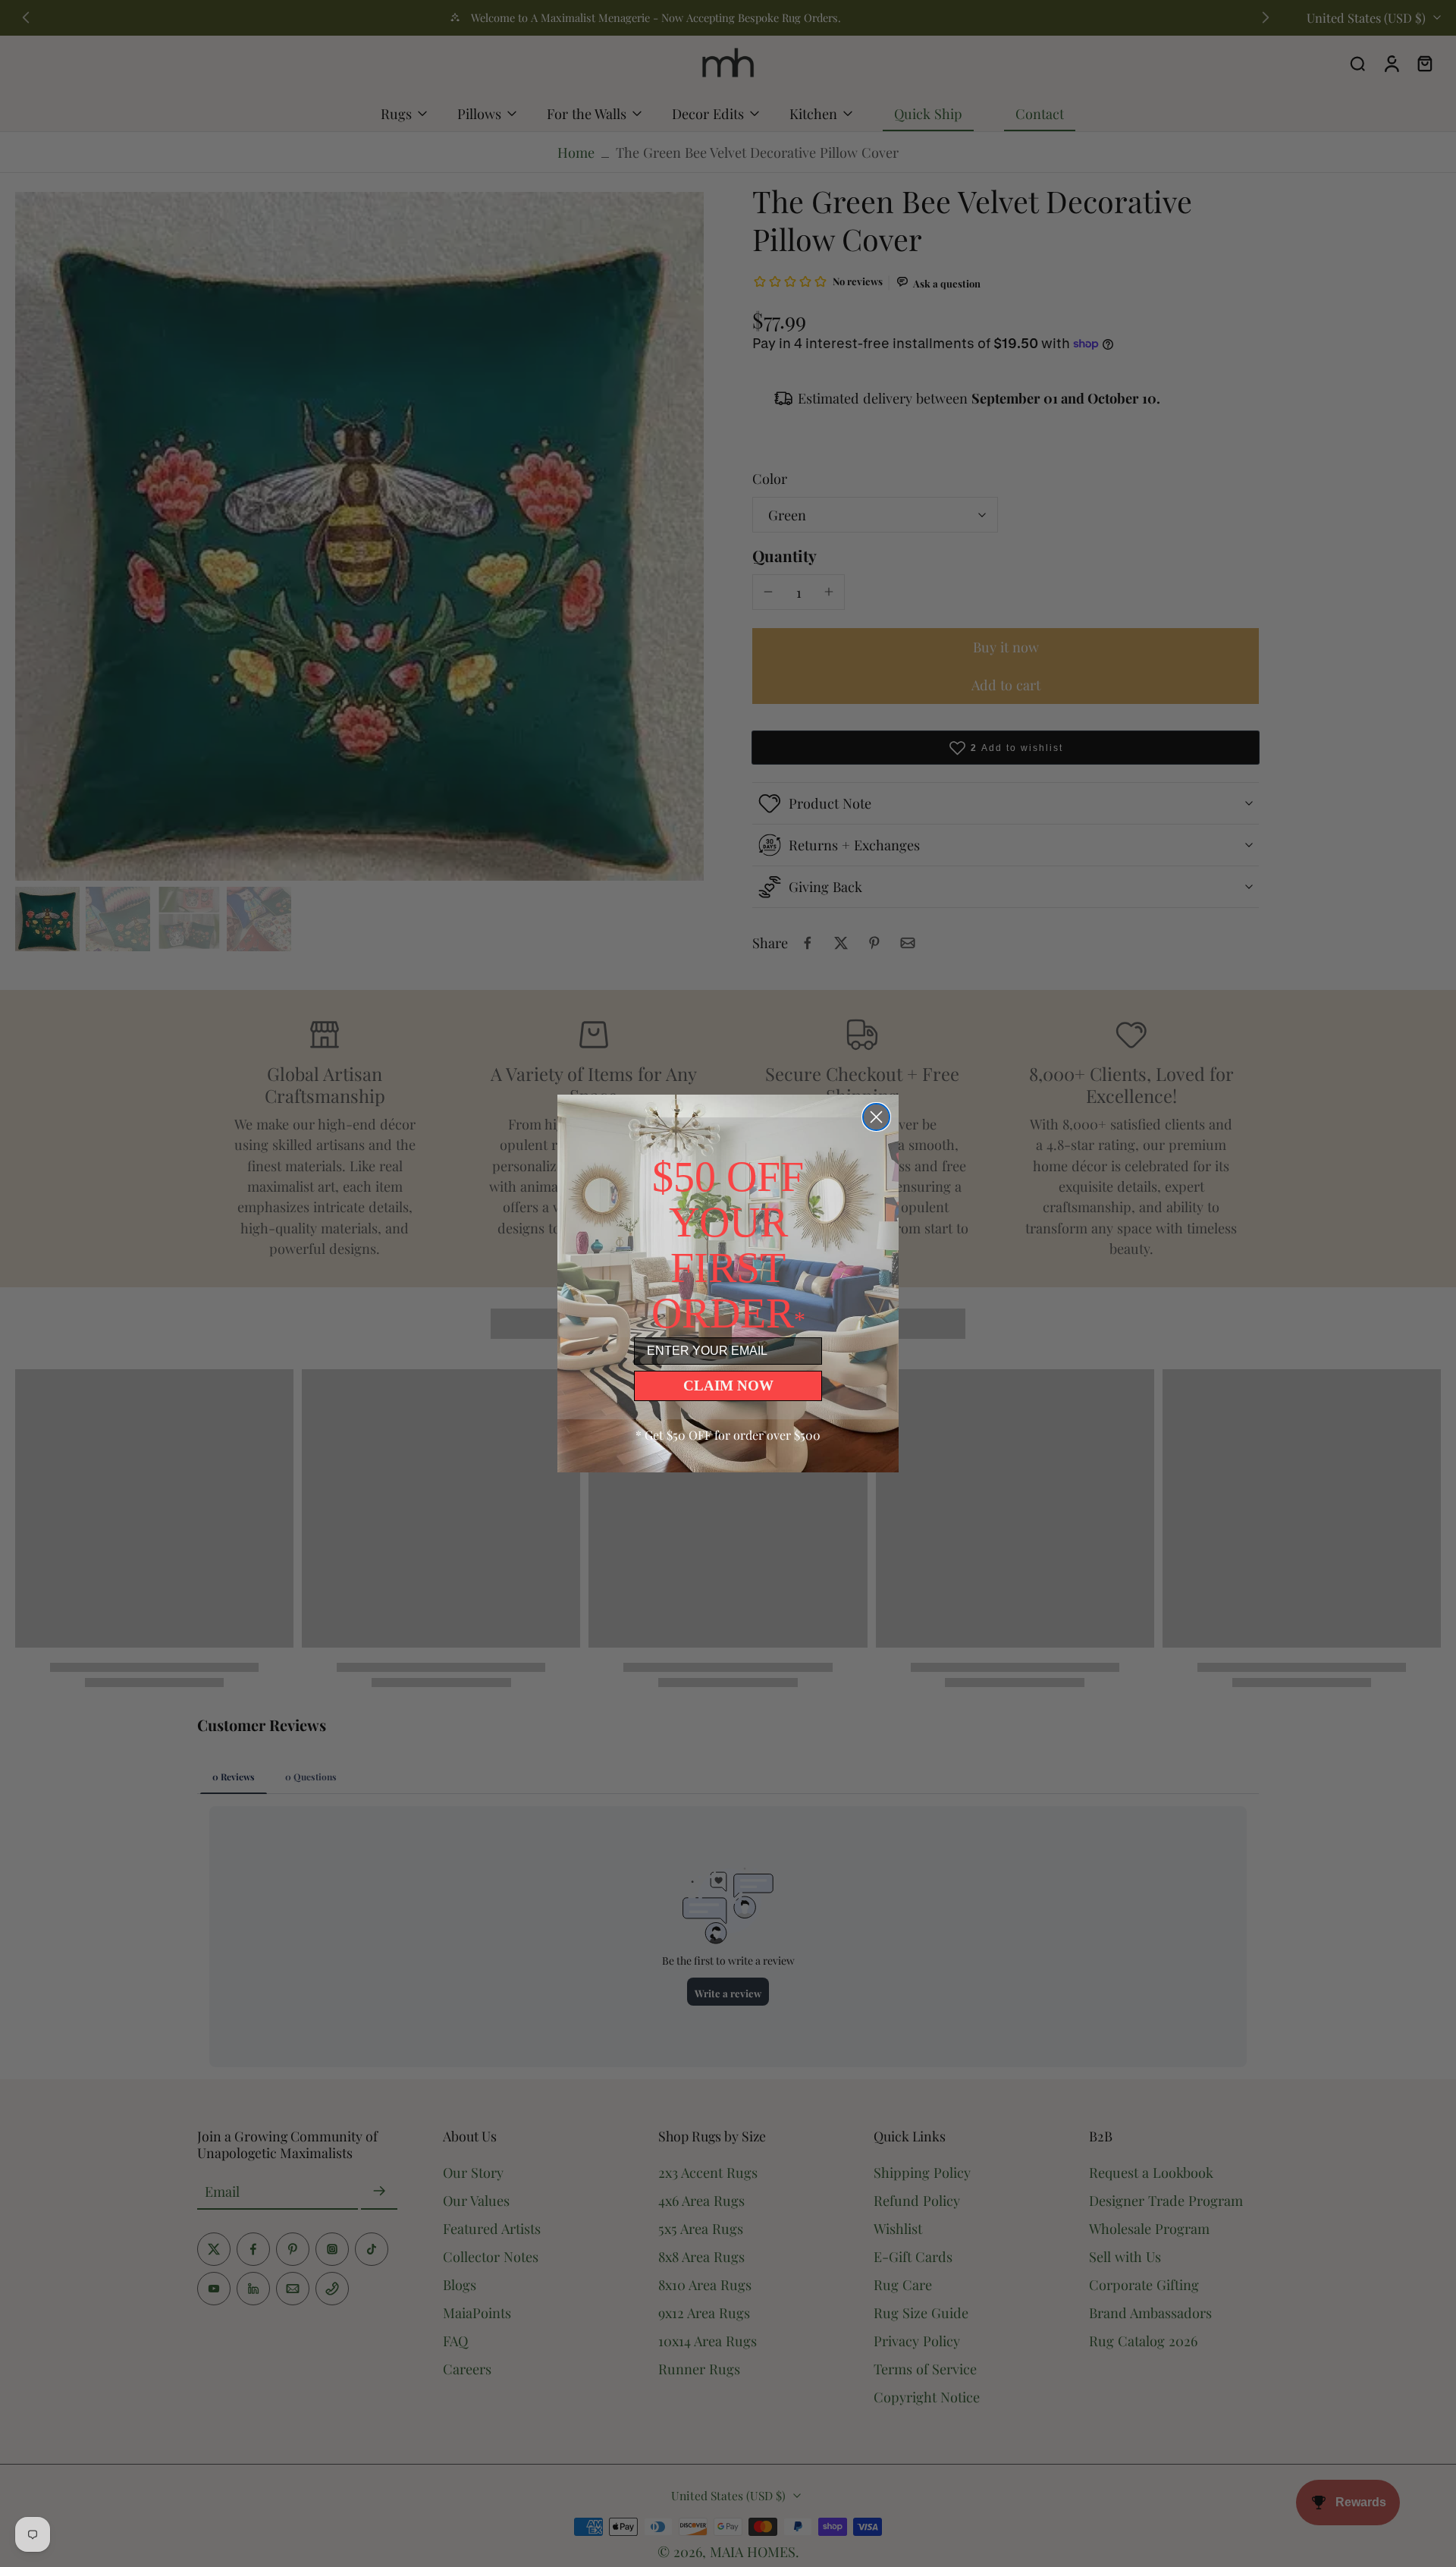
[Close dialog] (876, 1117)
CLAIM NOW (728, 1386)
